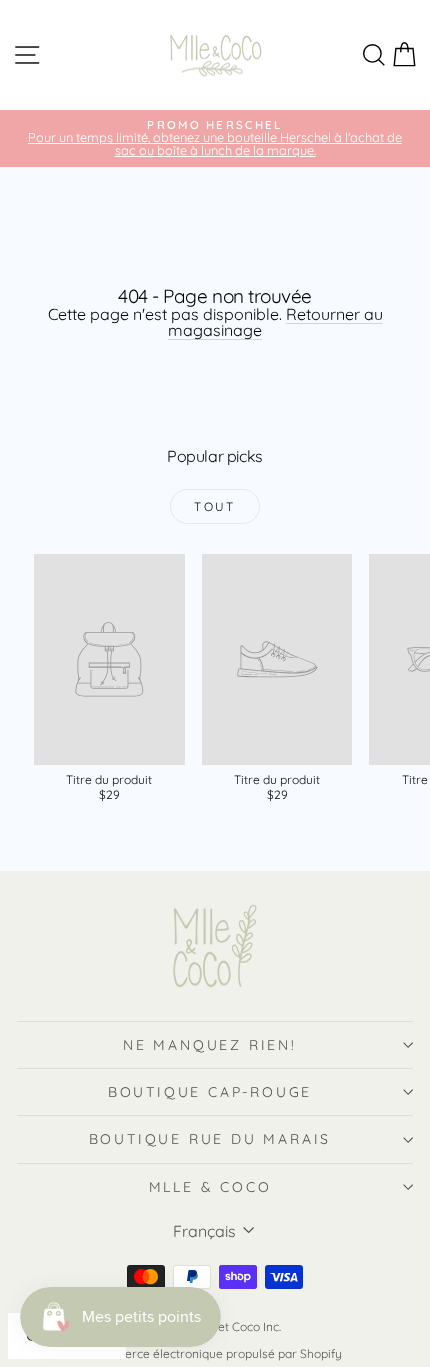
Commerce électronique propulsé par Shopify (215, 1353)
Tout (215, 506)
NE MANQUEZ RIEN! (210, 1045)
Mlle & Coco (210, 1187)
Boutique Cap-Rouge (210, 1092)
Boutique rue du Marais (210, 1139)
